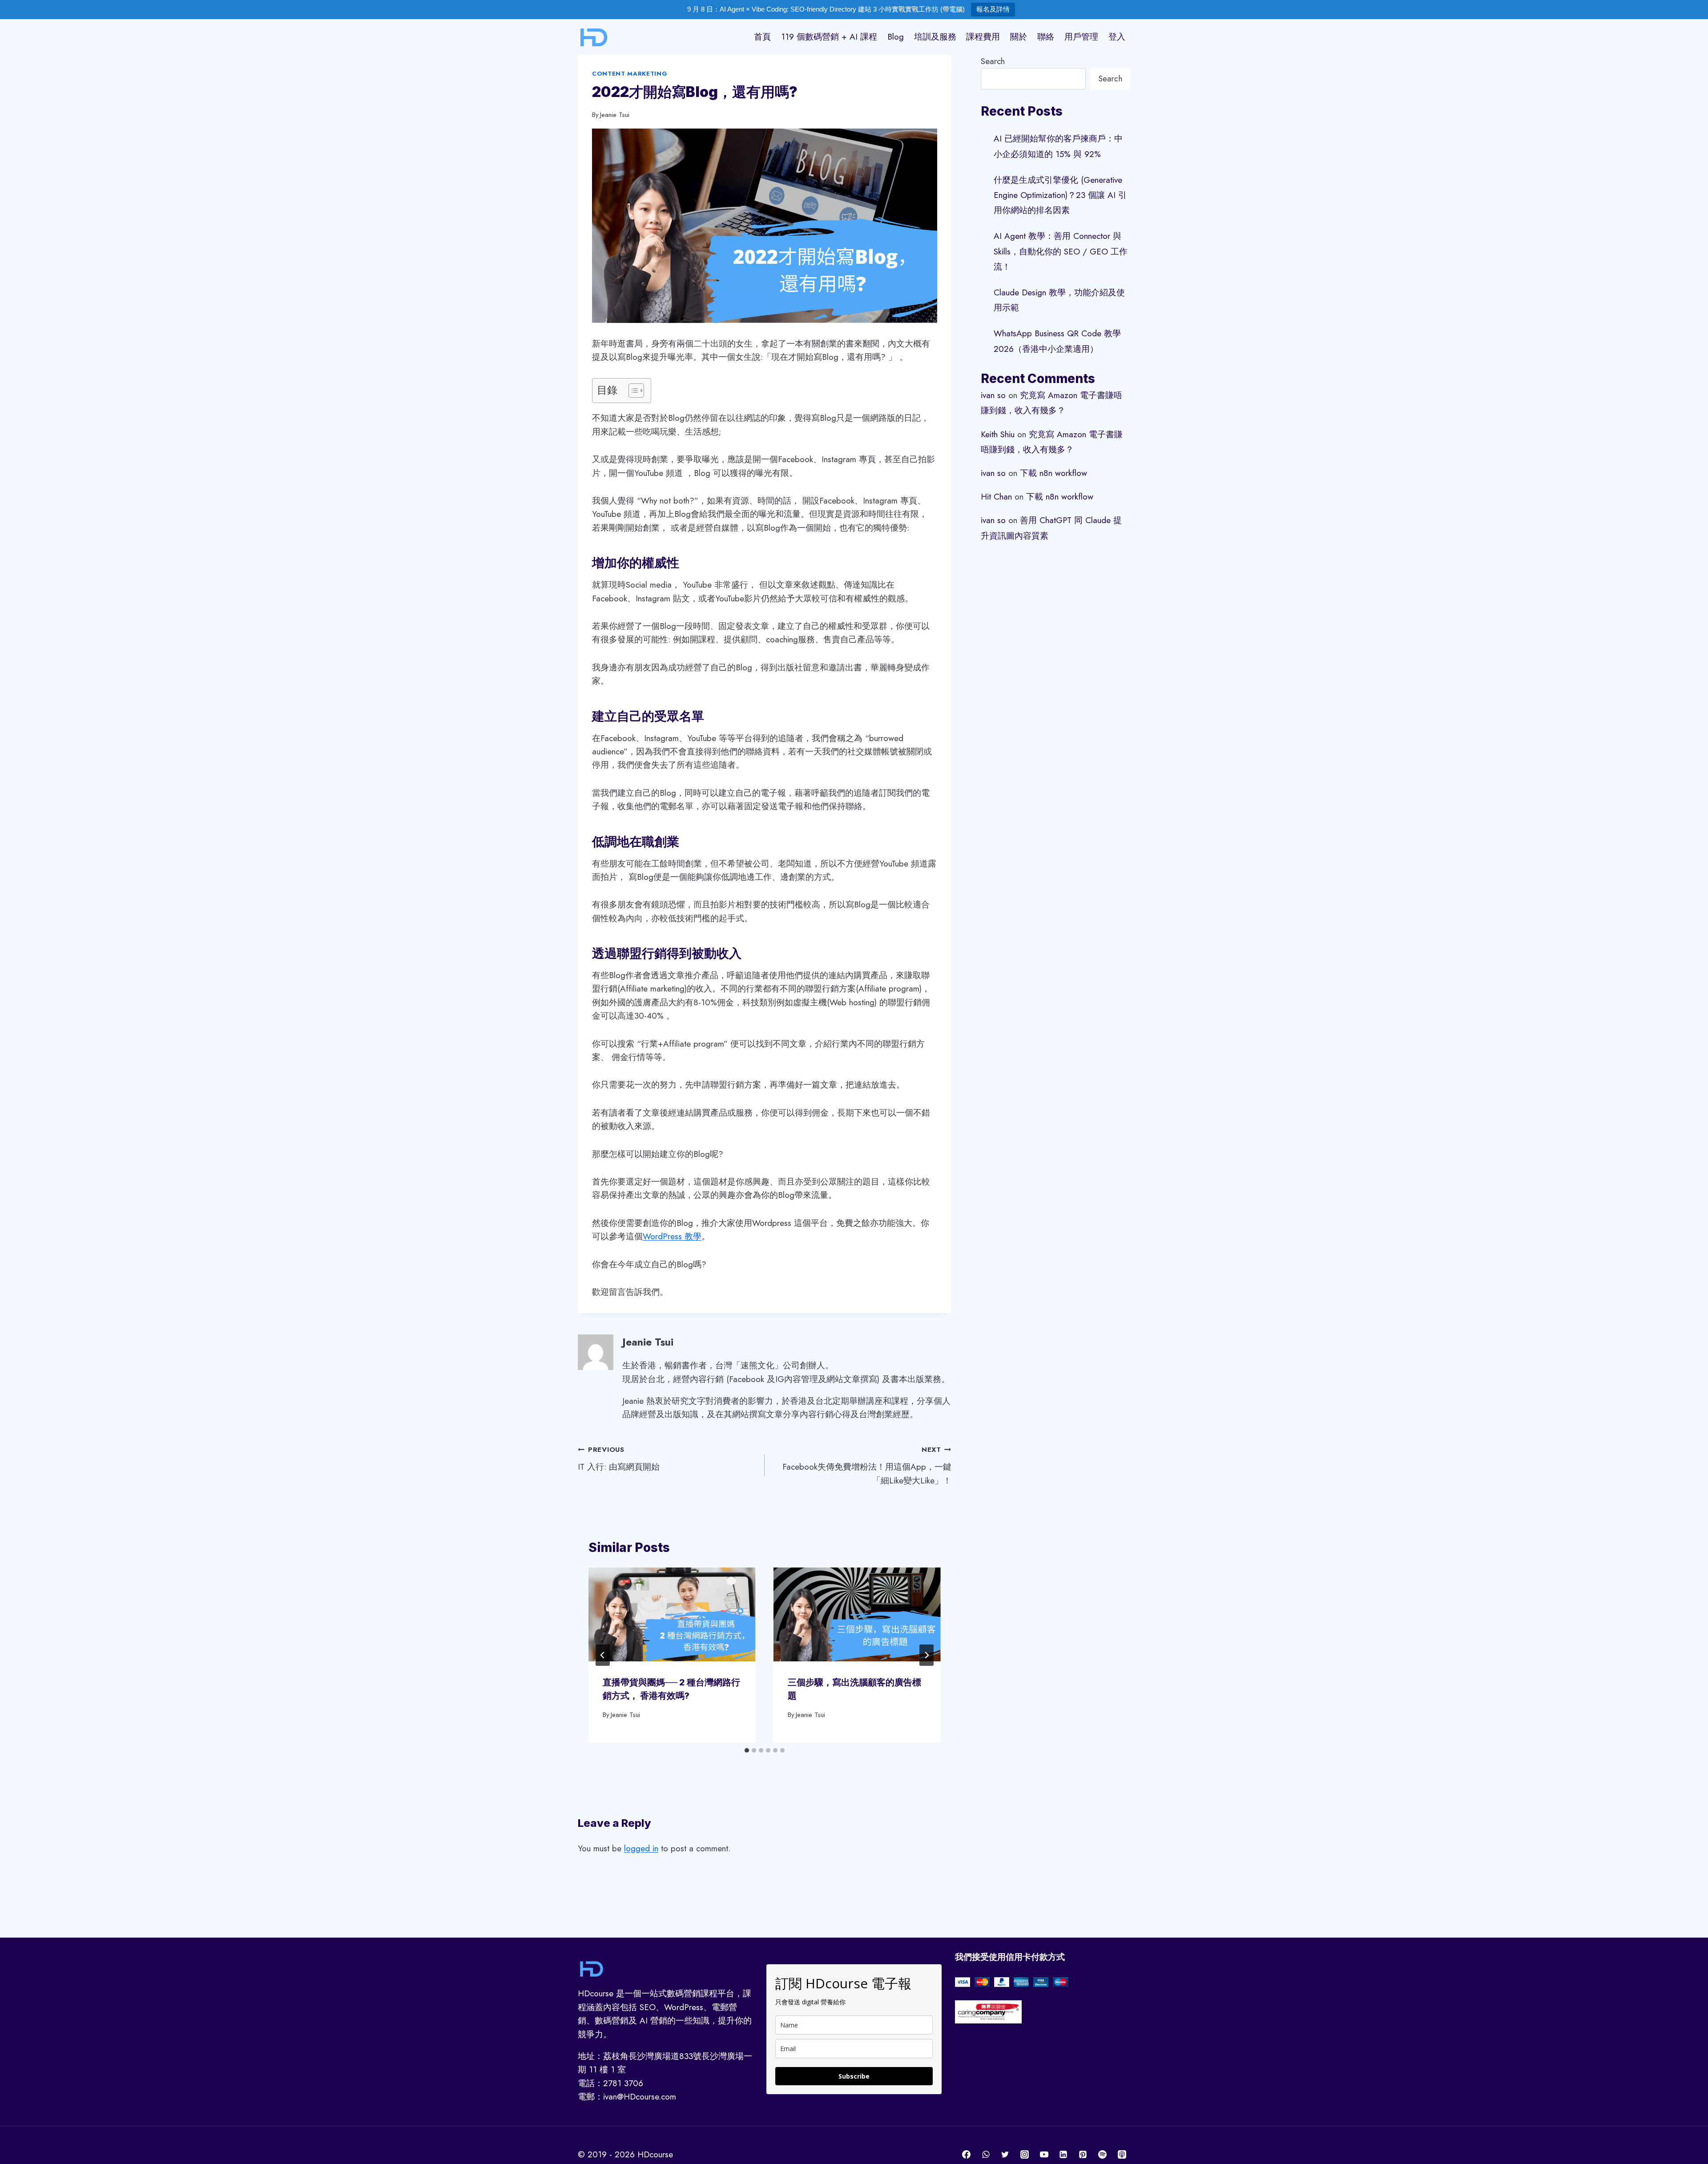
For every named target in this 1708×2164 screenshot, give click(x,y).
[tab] (747, 1750)
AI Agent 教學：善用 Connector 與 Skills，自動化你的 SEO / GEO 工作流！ (1061, 251)
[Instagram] (1025, 2155)
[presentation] (672, 1614)
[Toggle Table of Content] (632, 391)
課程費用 (983, 37)
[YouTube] (1044, 2155)
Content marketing (630, 74)
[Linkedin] (1063, 2155)
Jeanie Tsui (615, 115)
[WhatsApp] (986, 2155)
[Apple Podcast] (1122, 2155)
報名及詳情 (993, 9)
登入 (1117, 37)
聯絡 (1046, 37)
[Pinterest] (1083, 2155)
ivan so (993, 395)
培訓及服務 (935, 37)
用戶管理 (1081, 37)
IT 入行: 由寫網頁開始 (619, 1459)
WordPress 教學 (672, 1236)
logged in (641, 1848)
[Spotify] (1102, 2155)
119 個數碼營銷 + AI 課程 (829, 37)
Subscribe (854, 2076)
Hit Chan (996, 497)
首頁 (762, 37)
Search (993, 61)
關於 (1019, 37)
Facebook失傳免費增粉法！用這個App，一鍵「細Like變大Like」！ (867, 1465)
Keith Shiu (998, 434)
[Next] (927, 1655)
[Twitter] (1005, 2155)
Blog (896, 37)
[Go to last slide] (603, 1655)
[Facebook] (967, 2155)
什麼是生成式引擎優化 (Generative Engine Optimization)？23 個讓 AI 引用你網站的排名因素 (1060, 195)
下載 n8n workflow (1053, 473)
